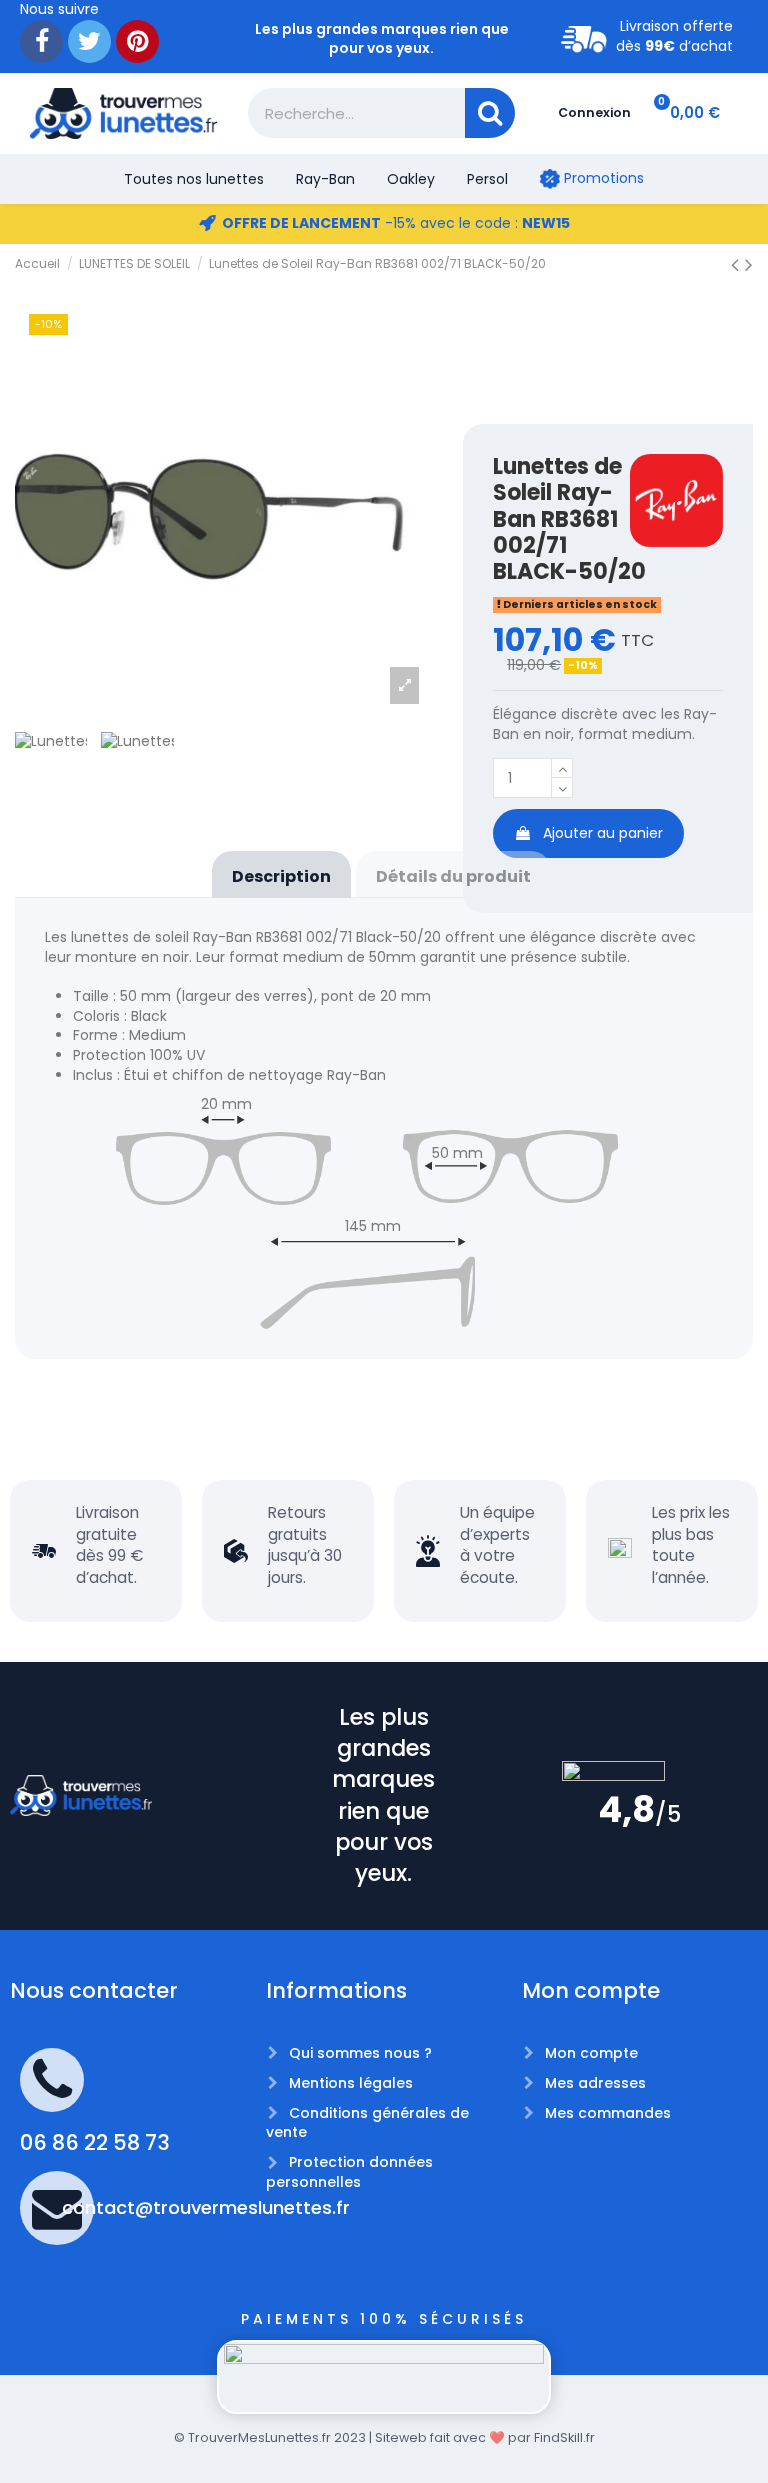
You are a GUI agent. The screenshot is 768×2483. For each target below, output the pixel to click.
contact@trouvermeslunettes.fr (206, 2207)
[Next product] (749, 264)
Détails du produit (453, 876)
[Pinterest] (137, 41)
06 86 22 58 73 (95, 2142)
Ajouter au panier (603, 833)
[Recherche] (490, 113)
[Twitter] (89, 41)
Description (281, 876)
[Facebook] (41, 41)
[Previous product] (738, 264)
